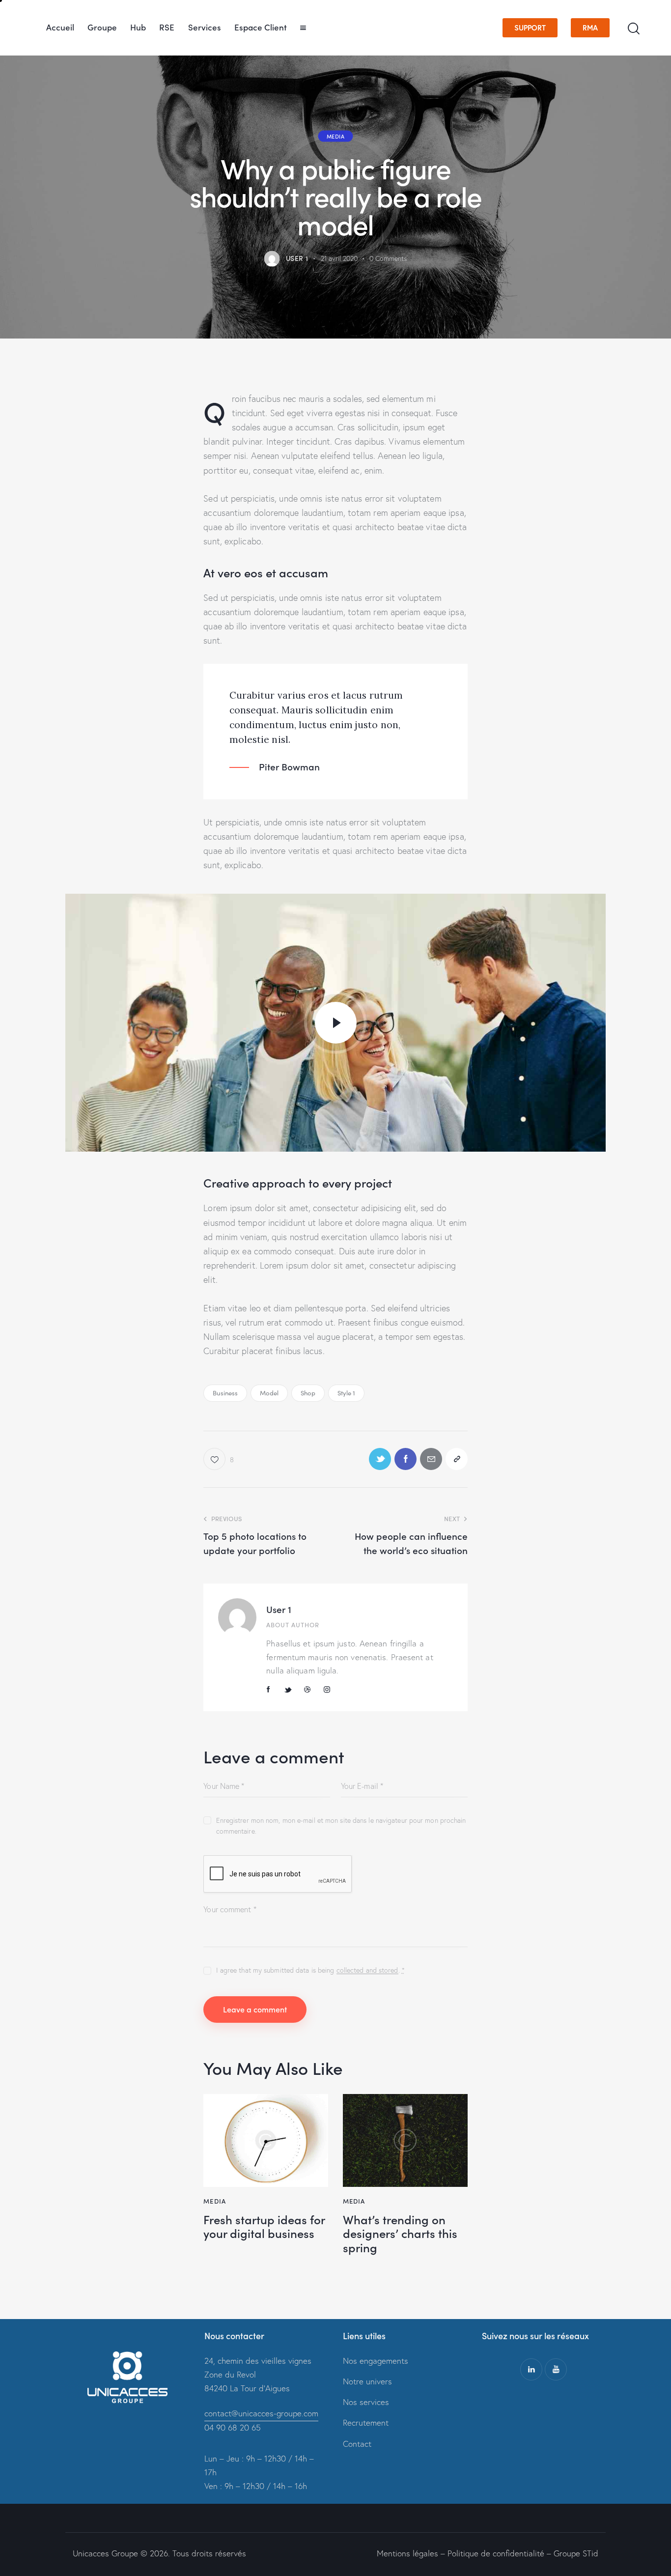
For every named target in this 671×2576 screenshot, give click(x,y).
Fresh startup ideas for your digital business (264, 2227)
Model (269, 1393)
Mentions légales (407, 2553)
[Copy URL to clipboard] (457, 1459)
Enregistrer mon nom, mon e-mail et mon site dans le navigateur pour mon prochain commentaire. (341, 1826)
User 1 (279, 1609)
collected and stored (367, 1970)
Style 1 (347, 1393)
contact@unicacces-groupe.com (261, 2413)
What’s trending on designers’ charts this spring (400, 2234)
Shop (308, 1393)
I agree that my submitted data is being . (310, 1970)
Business (225, 1393)
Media (336, 136)
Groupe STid (576, 2553)
